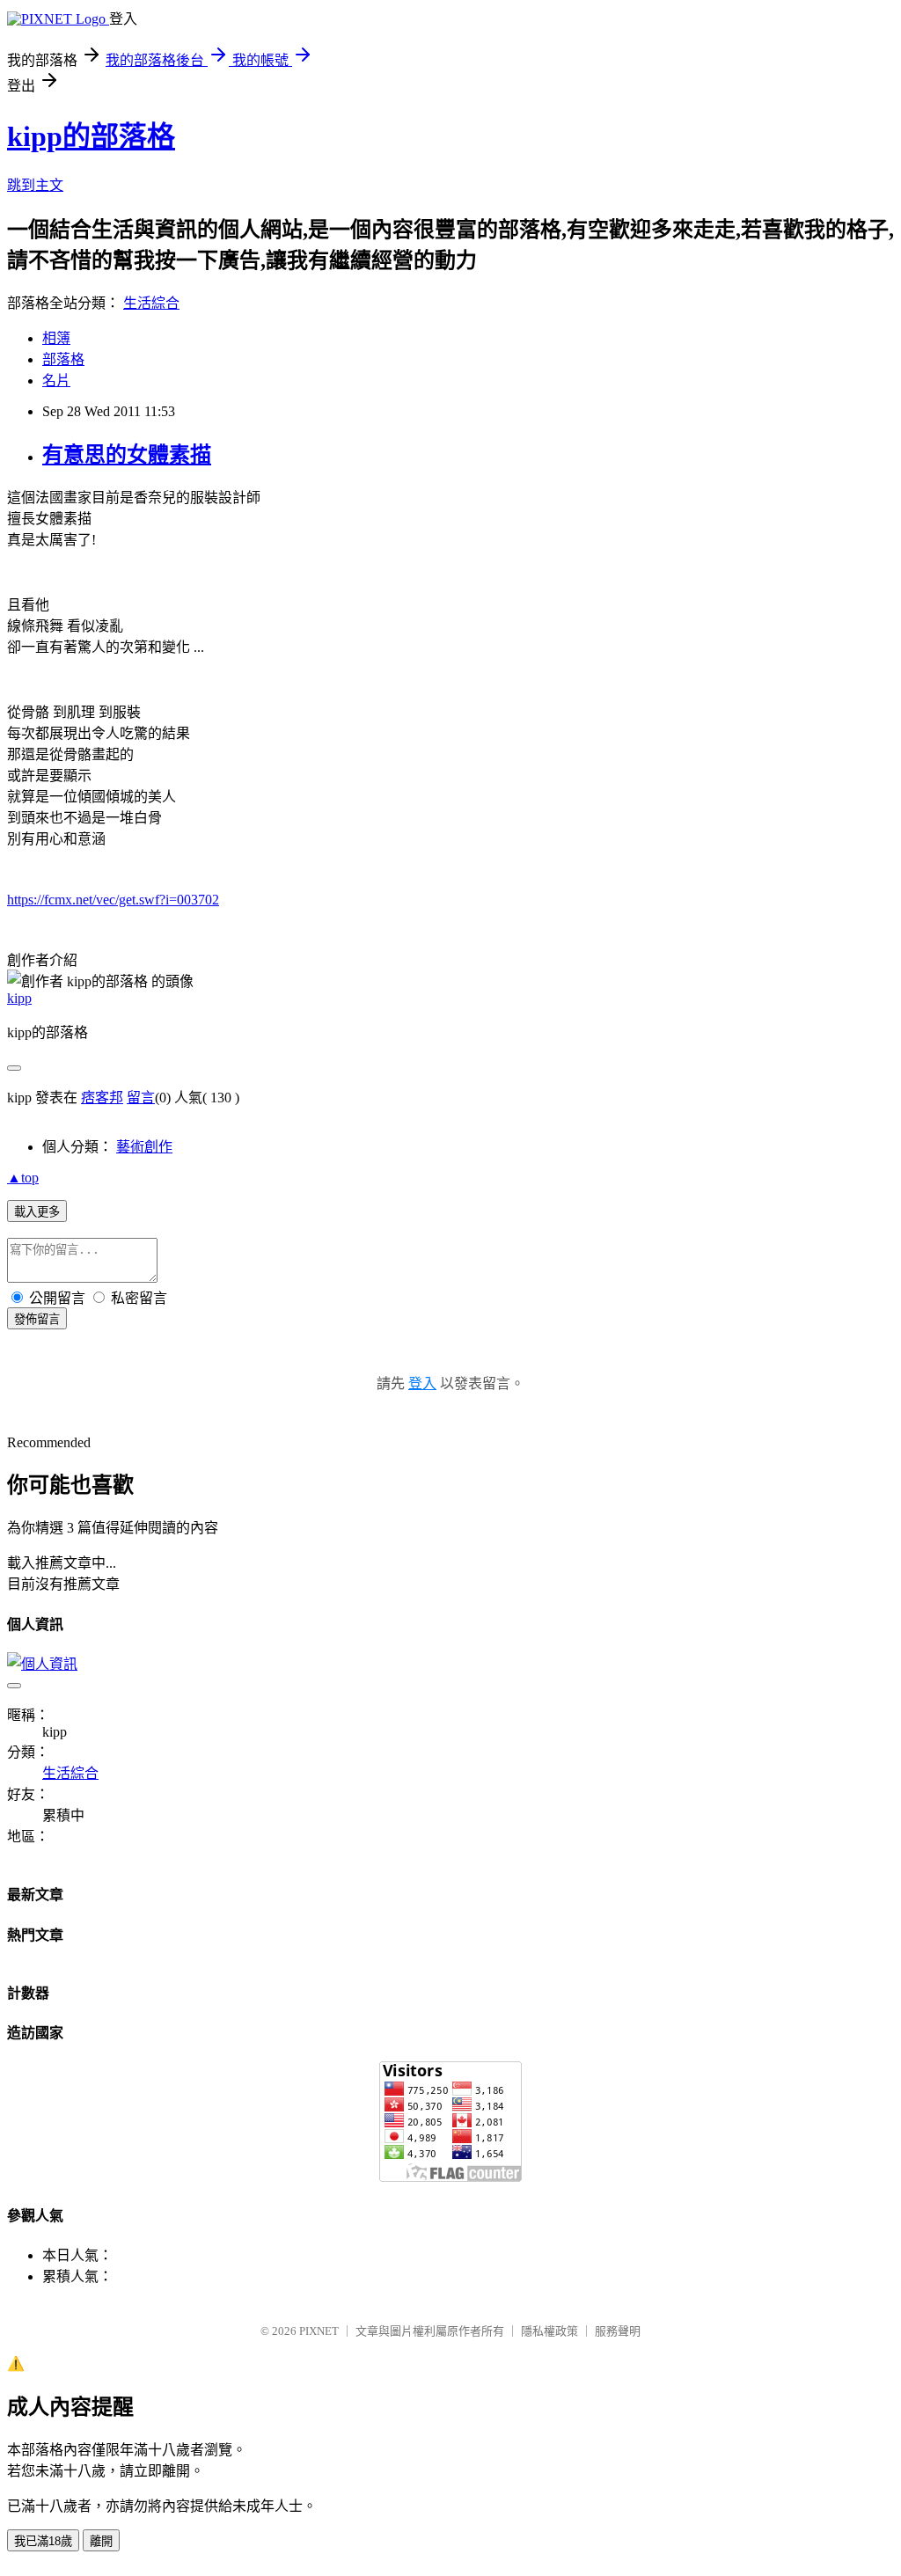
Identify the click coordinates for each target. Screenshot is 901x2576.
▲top (23, 1178)
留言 (141, 1098)
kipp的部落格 (91, 136)
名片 (56, 381)
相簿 (56, 338)
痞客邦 (102, 1098)
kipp (19, 998)
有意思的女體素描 (127, 455)
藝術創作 (144, 1147)
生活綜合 (151, 303)
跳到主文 (35, 185)
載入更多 (37, 1212)
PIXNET (319, 2331)
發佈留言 (37, 1319)
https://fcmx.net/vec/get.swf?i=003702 (113, 900)
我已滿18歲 (43, 2541)
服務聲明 (618, 2331)
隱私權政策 (549, 2331)
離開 (101, 2541)
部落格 (63, 359)
